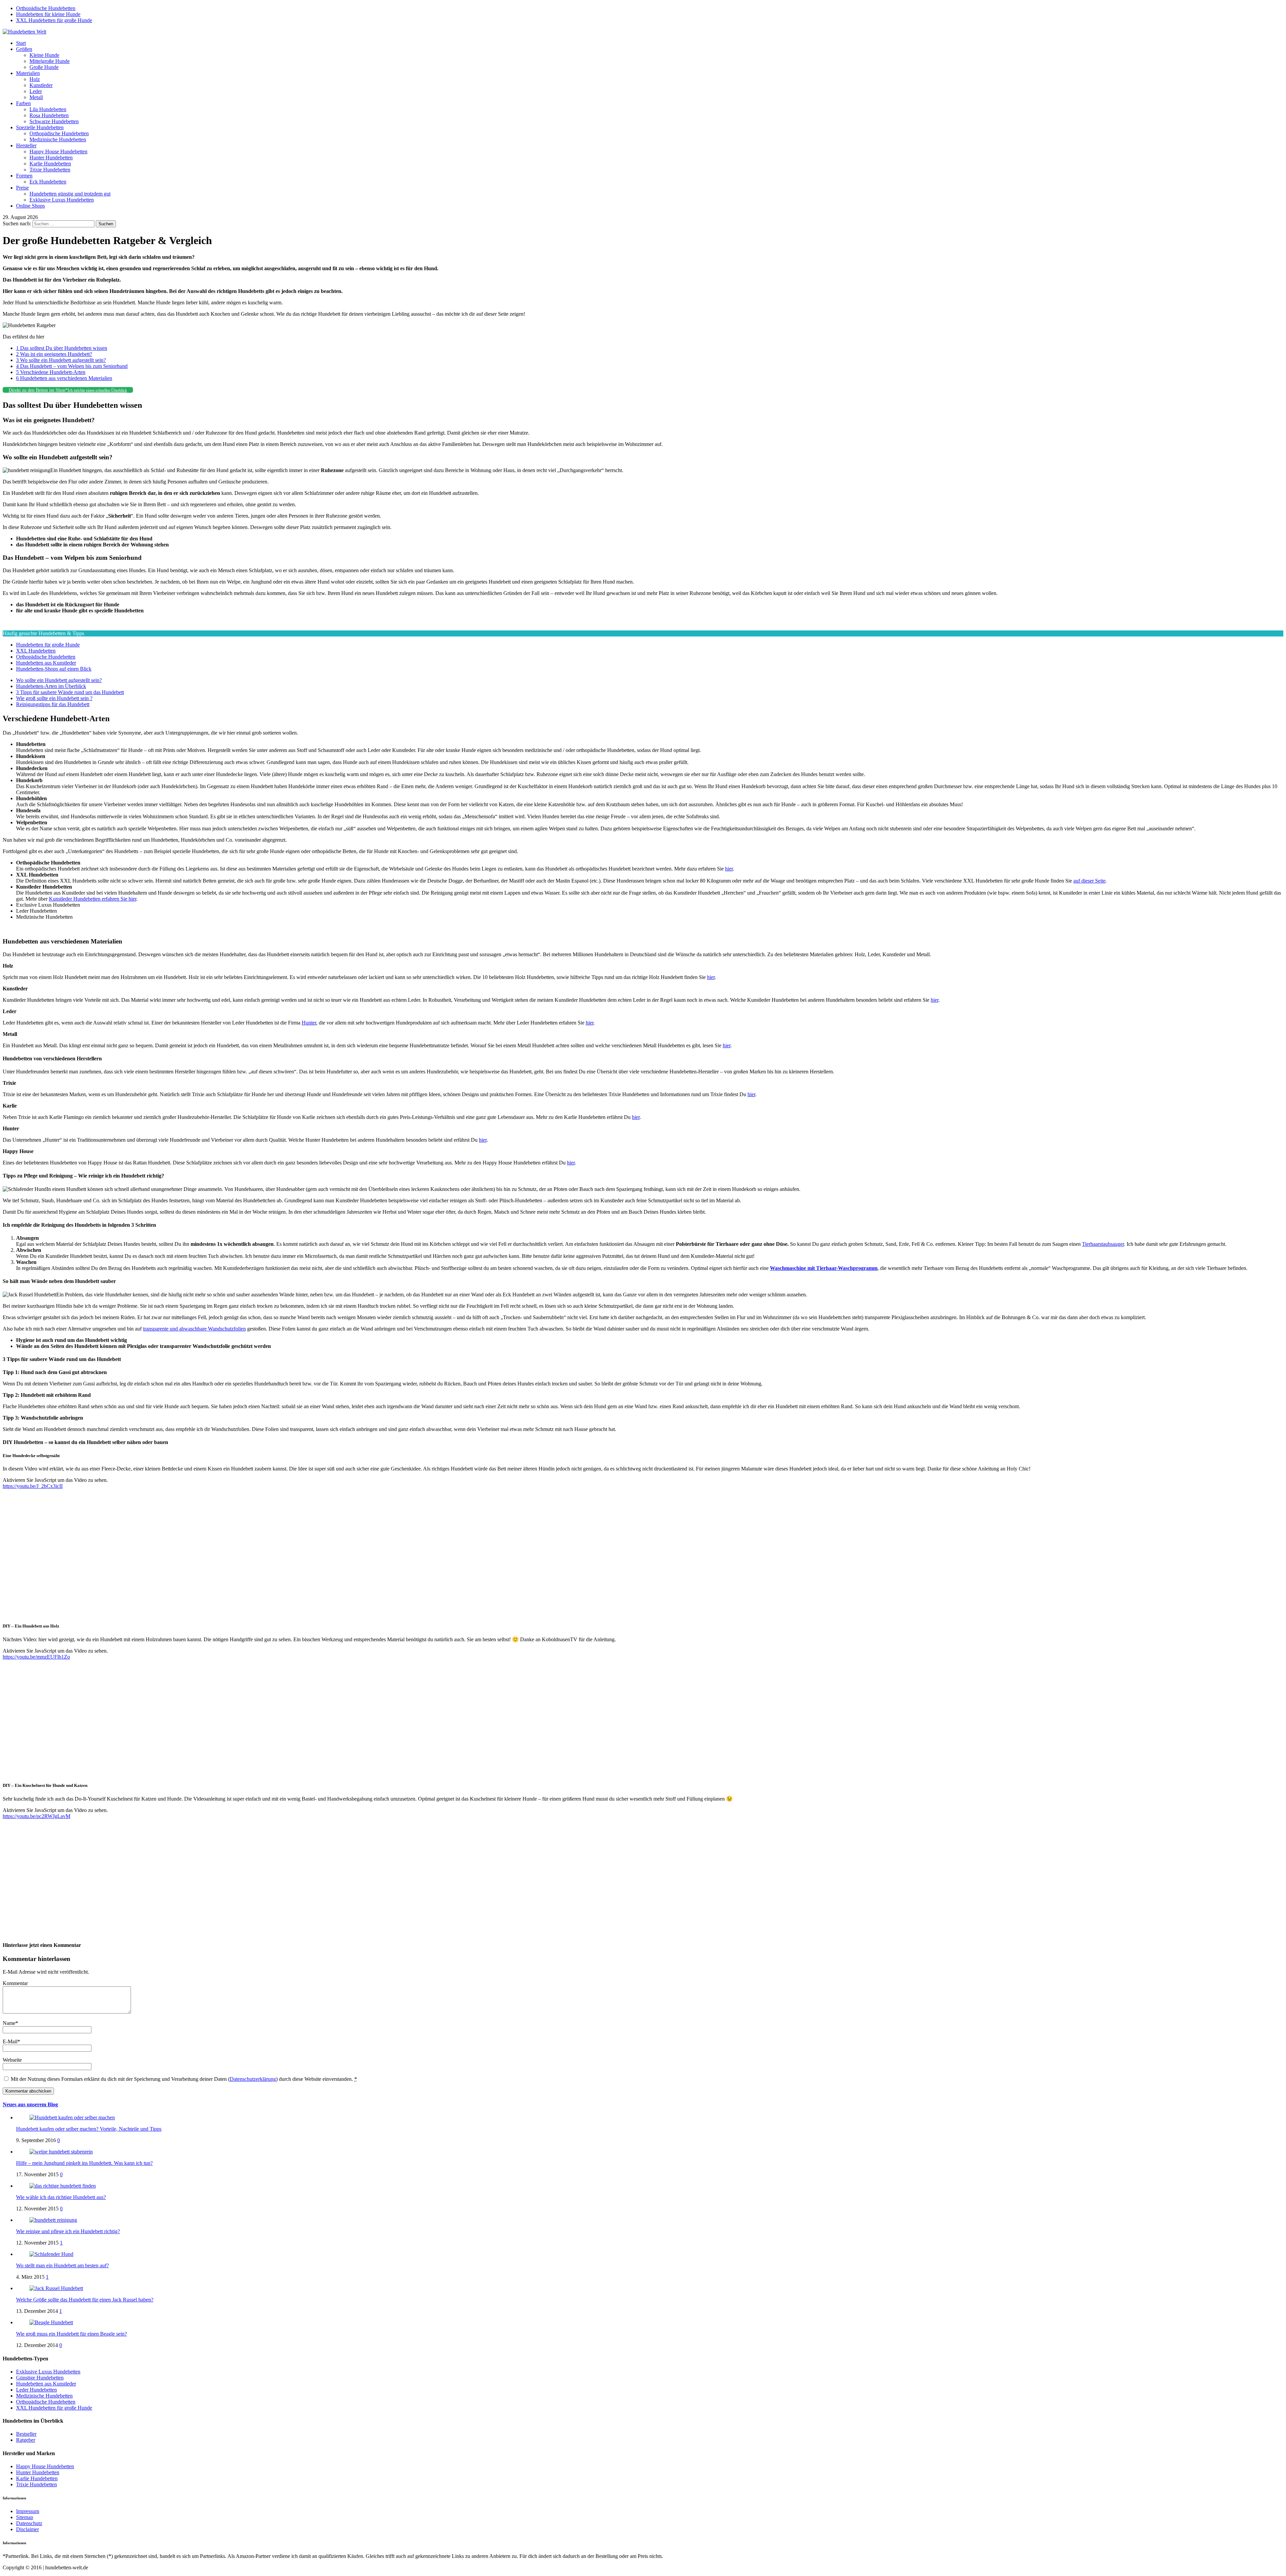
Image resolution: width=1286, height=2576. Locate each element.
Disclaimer (27, 2529)
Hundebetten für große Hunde (48, 645)
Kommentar (15, 1983)
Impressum (28, 2511)
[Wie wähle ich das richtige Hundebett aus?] (63, 2186)
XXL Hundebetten (36, 651)
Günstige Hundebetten (40, 2378)
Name (9, 2023)
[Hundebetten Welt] (24, 32)
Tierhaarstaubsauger (1103, 1244)
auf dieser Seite (1089, 881)
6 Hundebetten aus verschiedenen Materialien (64, 378)
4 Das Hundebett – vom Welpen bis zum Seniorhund (72, 366)
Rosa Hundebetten (49, 115)
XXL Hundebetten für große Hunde (54, 20)
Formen (24, 176)
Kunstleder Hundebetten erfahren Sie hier (93, 899)
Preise (22, 188)
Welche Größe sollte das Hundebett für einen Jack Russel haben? (85, 2300)
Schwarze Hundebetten (54, 121)
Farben (23, 103)
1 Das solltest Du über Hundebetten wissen (62, 348)
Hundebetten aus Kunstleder (46, 663)
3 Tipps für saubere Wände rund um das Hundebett (70, 692)
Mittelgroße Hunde (50, 61)
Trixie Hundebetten (50, 170)
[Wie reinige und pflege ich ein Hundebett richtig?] (53, 2220)
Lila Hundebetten (48, 109)
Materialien (28, 73)
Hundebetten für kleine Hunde (48, 14)
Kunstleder (41, 85)
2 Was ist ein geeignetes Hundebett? (54, 354)
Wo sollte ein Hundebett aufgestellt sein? (59, 680)
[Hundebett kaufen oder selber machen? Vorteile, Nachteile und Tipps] (72, 2117)
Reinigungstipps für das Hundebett (53, 704)
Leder (36, 91)
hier (729, 869)
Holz (35, 79)
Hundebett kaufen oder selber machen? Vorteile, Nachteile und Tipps (89, 2129)
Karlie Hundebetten (50, 164)
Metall (36, 97)
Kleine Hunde (44, 55)
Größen (24, 49)
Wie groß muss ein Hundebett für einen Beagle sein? (72, 2334)
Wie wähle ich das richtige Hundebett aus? (61, 2197)
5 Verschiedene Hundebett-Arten (51, 372)
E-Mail (10, 2041)
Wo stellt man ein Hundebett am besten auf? (62, 2265)
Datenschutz (29, 2523)
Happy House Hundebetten (58, 151)
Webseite (12, 2060)
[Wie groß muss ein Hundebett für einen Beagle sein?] (51, 2322)
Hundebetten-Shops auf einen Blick (54, 669)
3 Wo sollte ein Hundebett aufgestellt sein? (61, 360)
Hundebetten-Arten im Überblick (51, 686)
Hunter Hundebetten (51, 158)
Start (21, 43)
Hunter (309, 1023)
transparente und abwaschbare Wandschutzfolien (194, 1329)
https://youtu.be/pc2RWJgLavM (37, 1816)
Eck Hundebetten (48, 182)
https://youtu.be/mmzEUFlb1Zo (36, 1657)
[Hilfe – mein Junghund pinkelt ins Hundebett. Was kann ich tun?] (61, 2152)
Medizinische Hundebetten (58, 139)
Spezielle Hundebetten (40, 127)
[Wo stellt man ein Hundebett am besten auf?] (51, 2254)
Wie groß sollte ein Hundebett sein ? (54, 698)
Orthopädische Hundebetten (46, 8)
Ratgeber (26, 2440)
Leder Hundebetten (37, 2390)
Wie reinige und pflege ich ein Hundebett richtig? (68, 2231)
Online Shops (30, 206)
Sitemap (25, 2517)
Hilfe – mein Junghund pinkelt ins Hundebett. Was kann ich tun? (84, 2163)
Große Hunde (44, 67)
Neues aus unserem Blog (30, 2104)
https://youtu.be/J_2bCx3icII (33, 1486)
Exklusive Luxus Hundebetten (62, 200)
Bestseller (26, 2434)
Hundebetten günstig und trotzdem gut (70, 194)
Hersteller (26, 145)
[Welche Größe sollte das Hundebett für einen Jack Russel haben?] (56, 2288)
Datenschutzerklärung (253, 2079)
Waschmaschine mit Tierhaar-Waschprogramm (824, 1268)
